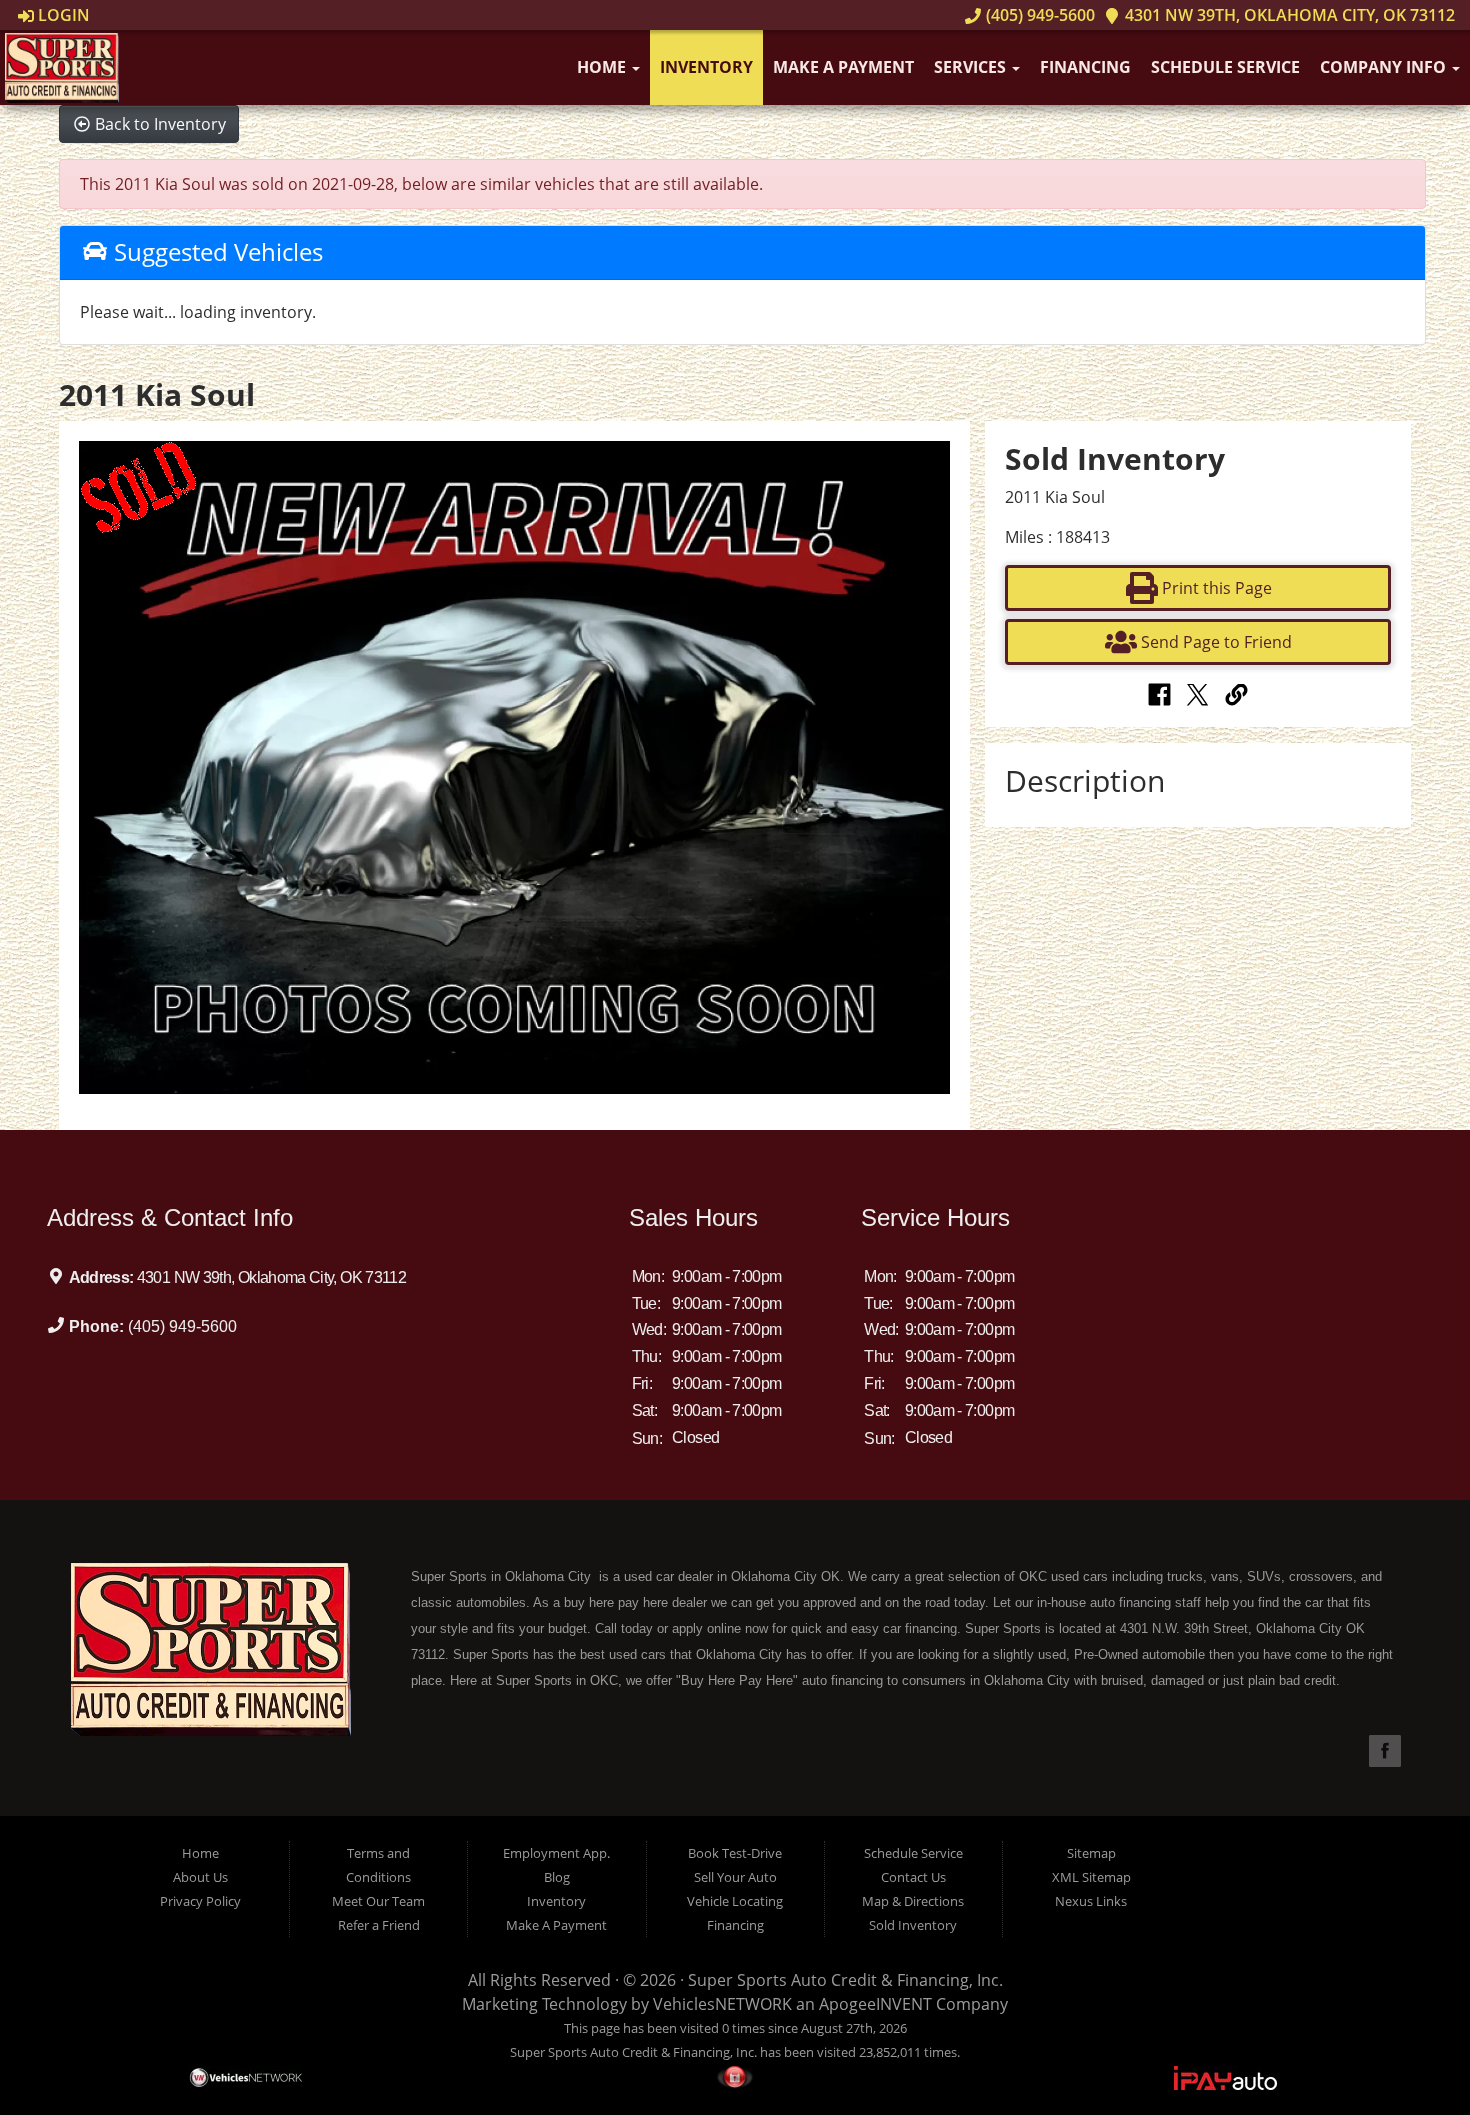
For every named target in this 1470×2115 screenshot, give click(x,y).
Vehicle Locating (735, 1901)
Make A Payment (843, 67)
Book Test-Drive (735, 1853)
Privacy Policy (200, 1901)
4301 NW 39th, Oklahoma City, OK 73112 (1288, 15)
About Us (200, 1877)
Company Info (1385, 67)
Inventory (706, 67)
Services (972, 67)
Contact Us (913, 1877)
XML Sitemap (1091, 1877)
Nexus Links (1091, 1901)
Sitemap (1091, 1853)
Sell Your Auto (735, 1877)
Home (603, 67)
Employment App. (556, 1853)
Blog (557, 1877)
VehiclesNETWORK (722, 2004)
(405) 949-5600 (1038, 15)
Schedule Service (1225, 67)
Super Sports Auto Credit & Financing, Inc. (845, 1980)
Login (62, 15)
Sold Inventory (913, 1925)
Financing (1085, 67)
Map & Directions (913, 1901)
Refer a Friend (379, 1925)
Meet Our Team (378, 1901)
